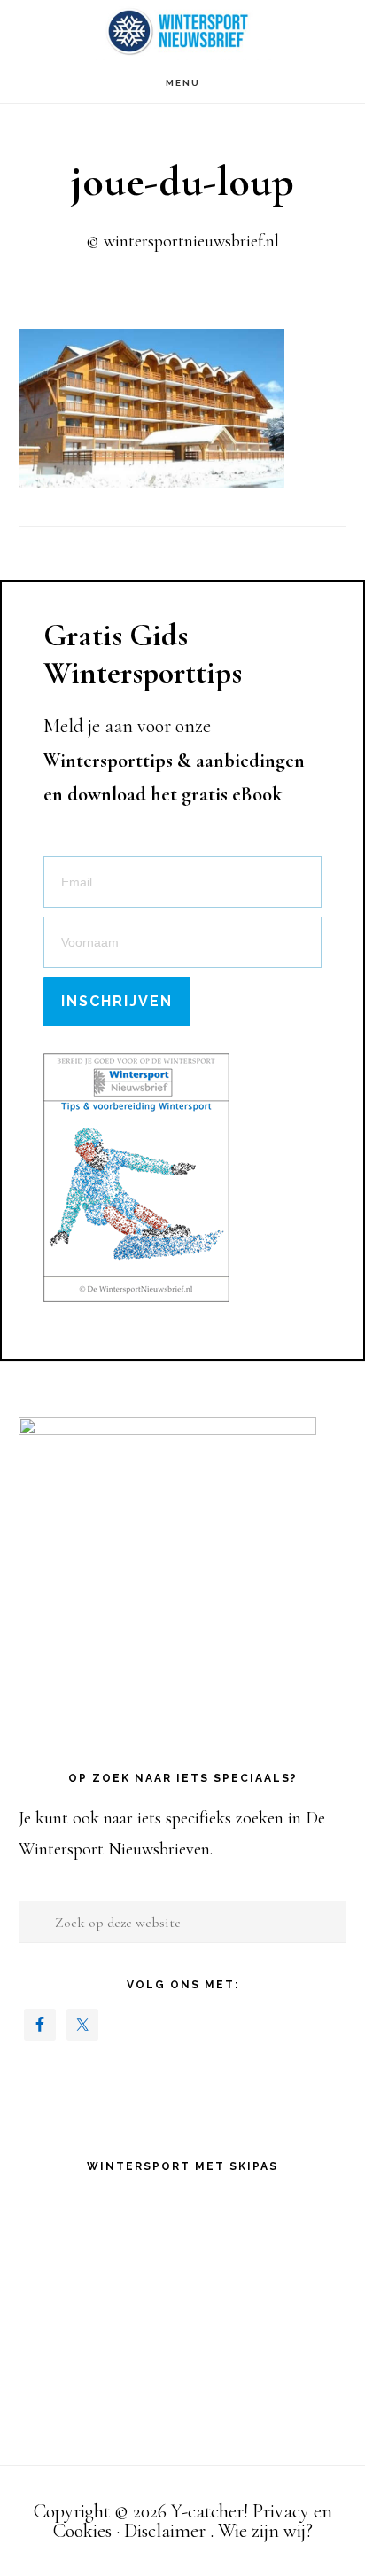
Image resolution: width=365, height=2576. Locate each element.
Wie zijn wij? (265, 2531)
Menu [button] (183, 83)
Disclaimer (165, 2531)
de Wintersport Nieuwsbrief (182, 31)
